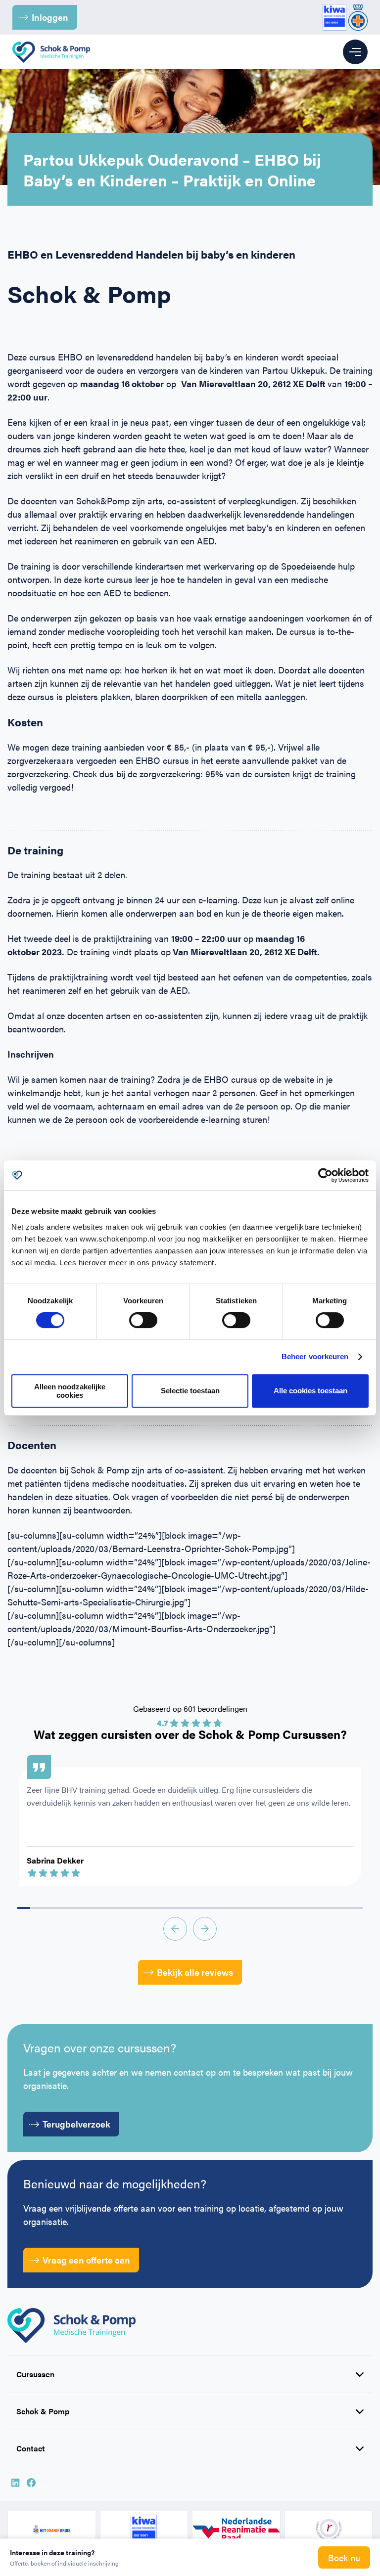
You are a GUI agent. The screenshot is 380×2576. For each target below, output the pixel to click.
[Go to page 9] (139, 1908)
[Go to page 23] (318, 1908)
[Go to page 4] (75, 1908)
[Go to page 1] (37, 1908)
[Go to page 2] (49, 1908)
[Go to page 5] (88, 1908)
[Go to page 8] (126, 1908)
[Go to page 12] (177, 1908)
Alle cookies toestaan (310, 1391)
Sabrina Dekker (55, 1860)
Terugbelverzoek (76, 2124)
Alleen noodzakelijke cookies (70, 1391)
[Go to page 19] (267, 1908)
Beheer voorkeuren (315, 1356)
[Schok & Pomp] (51, 52)
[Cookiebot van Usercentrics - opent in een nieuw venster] (325, 1175)
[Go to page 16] (229, 1908)
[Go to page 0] (24, 1908)
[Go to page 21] (292, 1908)
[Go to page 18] (254, 1908)
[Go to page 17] (241, 1908)
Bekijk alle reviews (195, 1972)
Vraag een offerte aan (86, 2260)
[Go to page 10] (152, 1908)
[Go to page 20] (280, 1908)
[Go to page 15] (216, 1908)
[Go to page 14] (203, 1908)
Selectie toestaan (190, 1391)
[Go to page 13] (190, 1908)
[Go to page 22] (305, 1908)
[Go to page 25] (343, 1908)
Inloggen (50, 17)
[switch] (143, 1320)
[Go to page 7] (113, 1908)
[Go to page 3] (62, 1908)
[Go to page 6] (100, 1908)
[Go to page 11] (164, 1908)
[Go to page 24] (331, 1908)
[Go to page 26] (356, 1908)
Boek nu (344, 2557)
